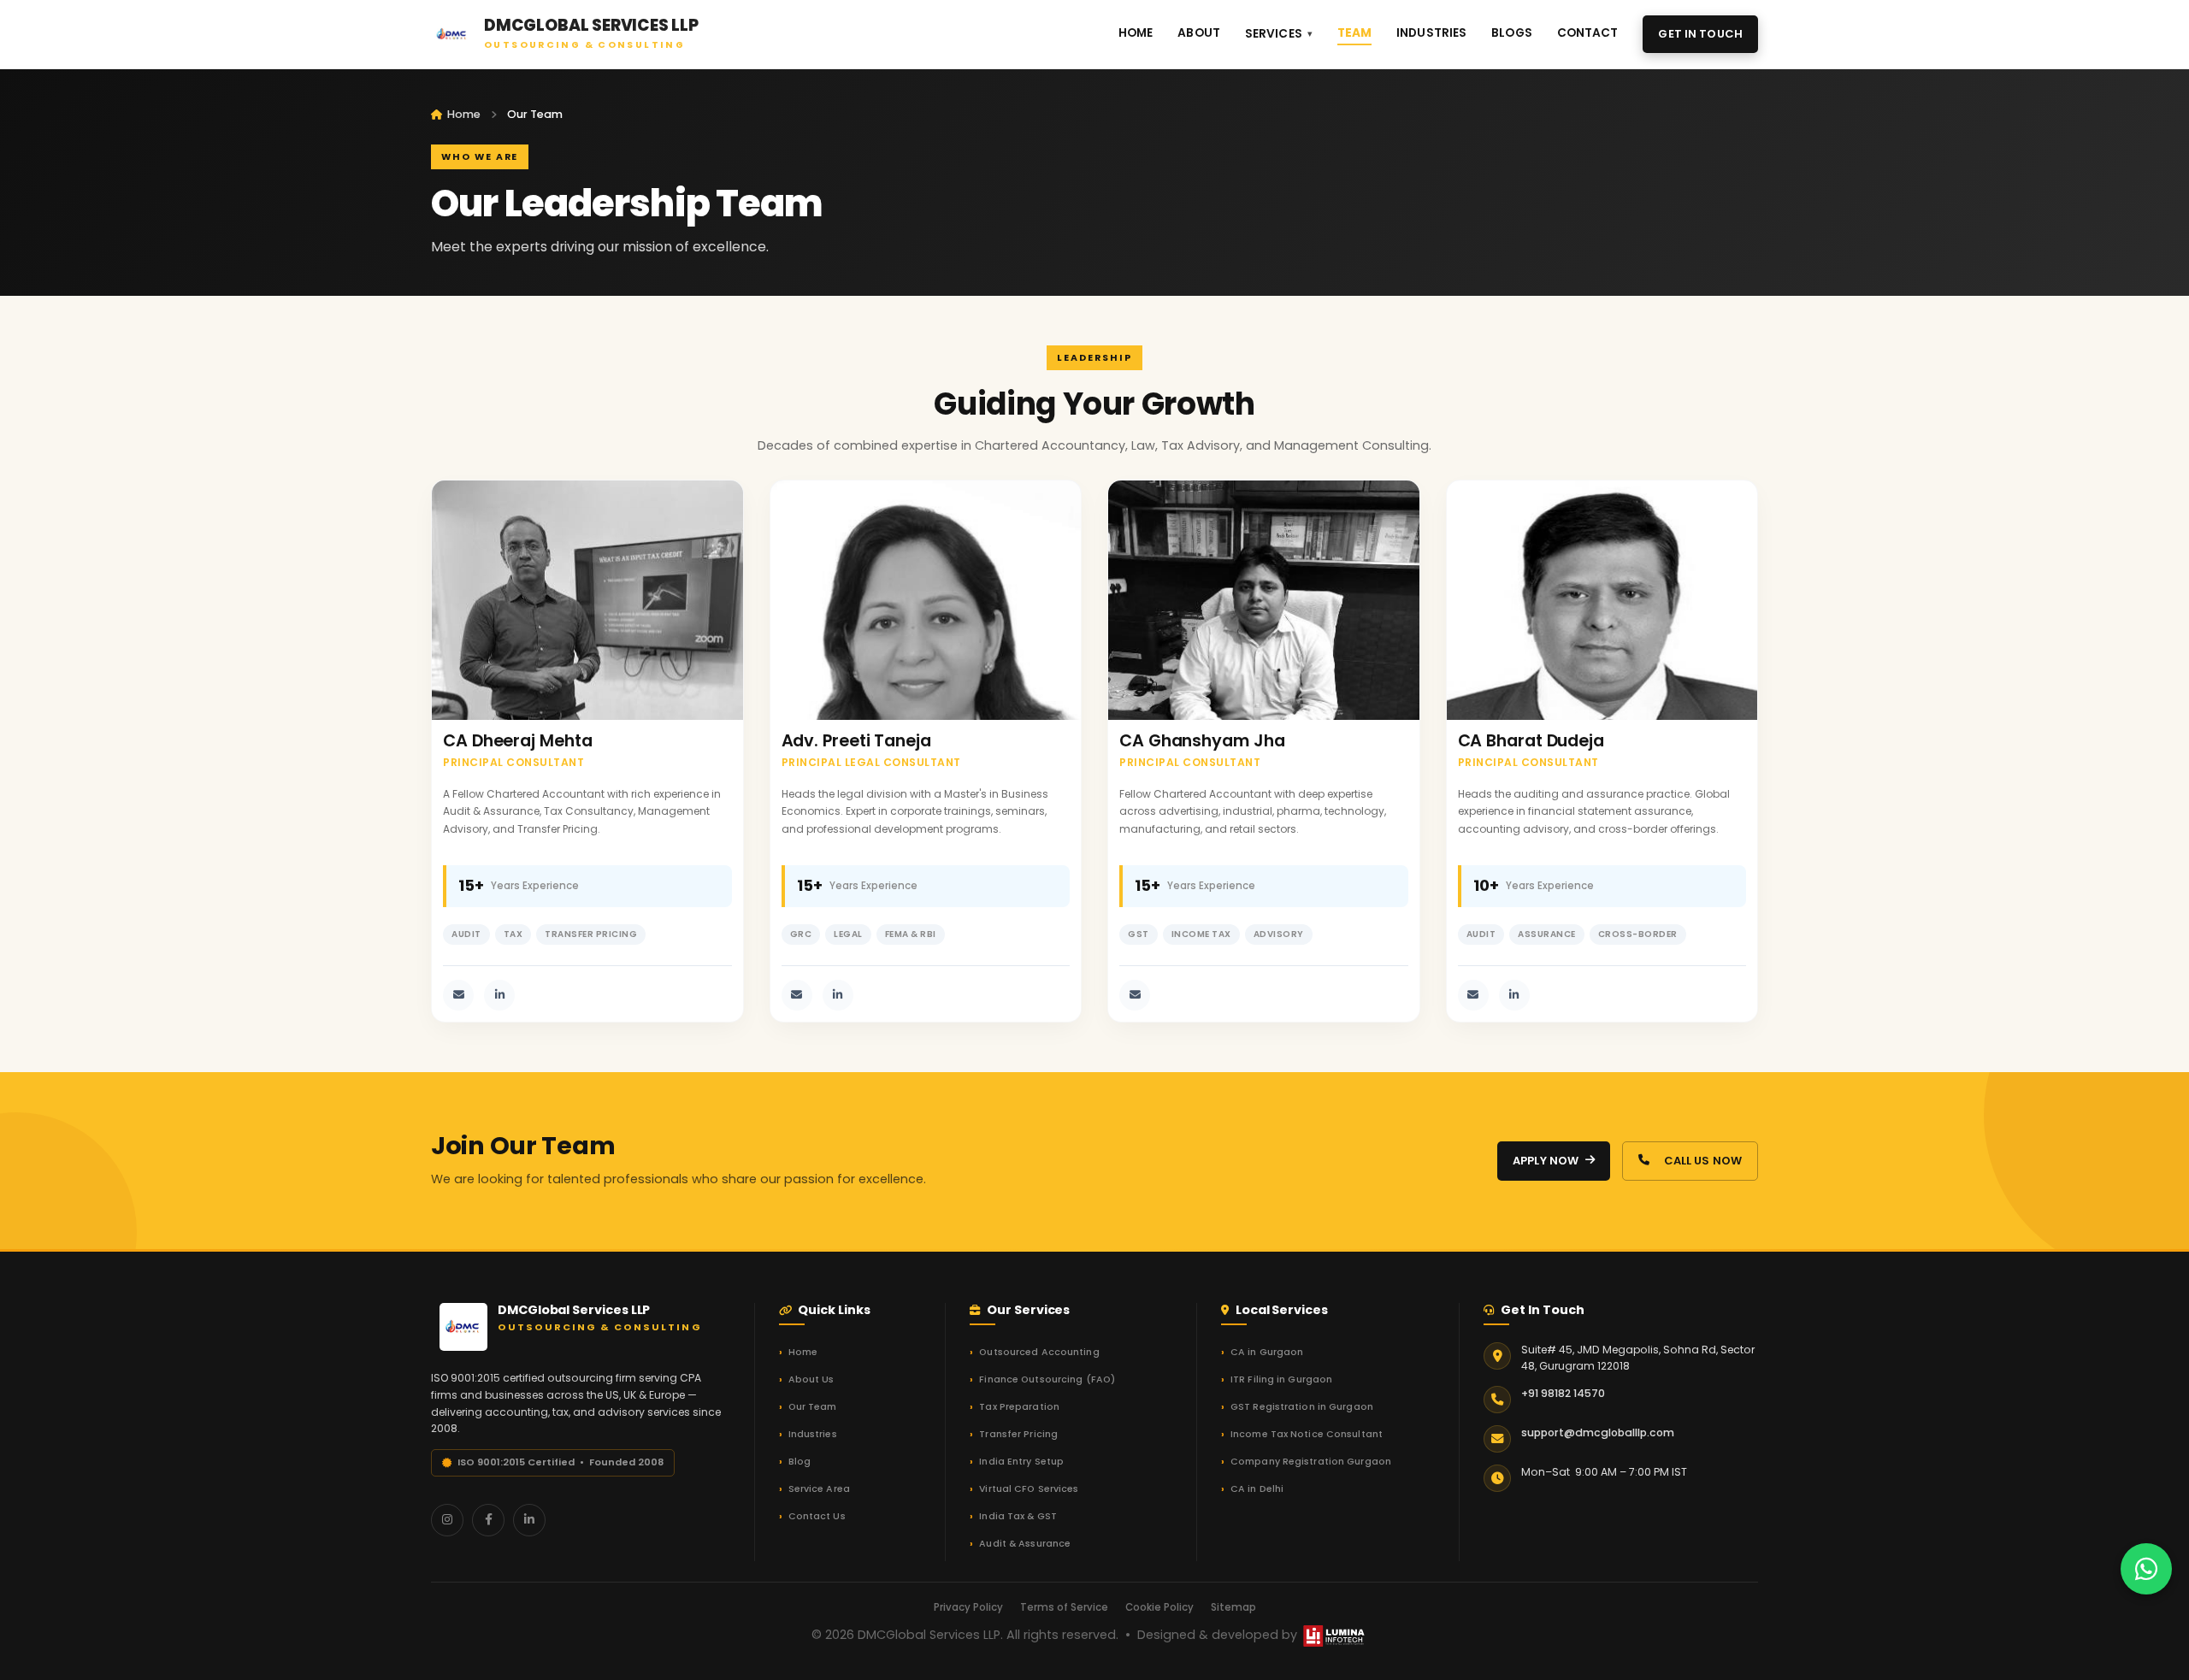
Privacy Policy (968, 1607)
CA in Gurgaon (1267, 1352)
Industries (1431, 33)
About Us (811, 1379)
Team (1355, 33)
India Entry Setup (1021, 1462)
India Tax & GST (1018, 1516)
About (1199, 33)
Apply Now (1546, 1161)
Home (1136, 33)
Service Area (819, 1489)
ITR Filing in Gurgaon (1281, 1379)
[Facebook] (488, 1520)
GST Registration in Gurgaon (1302, 1407)
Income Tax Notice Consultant (1307, 1434)
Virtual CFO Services (1029, 1489)
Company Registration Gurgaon (1311, 1462)
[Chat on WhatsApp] (2146, 1569)
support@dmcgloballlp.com (1598, 1432)
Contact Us (817, 1516)
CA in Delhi (1257, 1489)
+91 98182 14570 (1563, 1393)
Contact (1588, 33)
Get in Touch (1700, 34)
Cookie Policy (1159, 1607)
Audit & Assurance (1025, 1544)
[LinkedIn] (529, 1520)
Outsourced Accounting (1039, 1352)
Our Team (813, 1407)
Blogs (1512, 33)
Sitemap (1233, 1607)
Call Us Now (1703, 1161)
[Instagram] (447, 1520)
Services (1274, 34)
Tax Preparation (1019, 1407)
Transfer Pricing (1018, 1434)
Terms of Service (1064, 1607)
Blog (799, 1462)
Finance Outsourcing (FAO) (1047, 1379)
